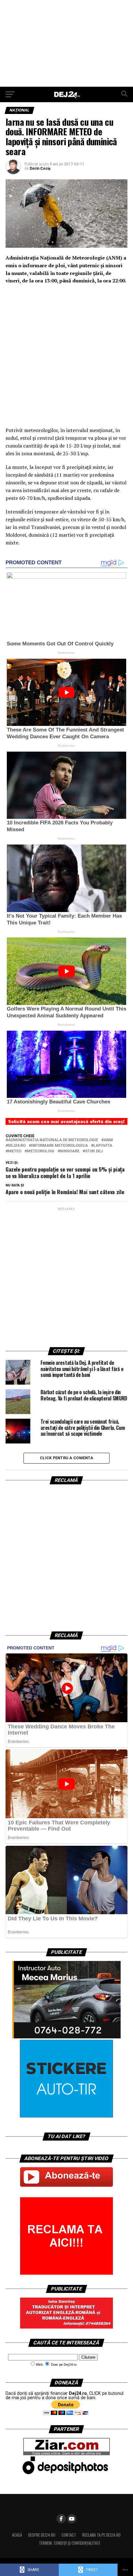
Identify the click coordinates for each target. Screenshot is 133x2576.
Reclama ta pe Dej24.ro (101, 2535)
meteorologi (41, 1151)
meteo (15, 1151)
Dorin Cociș (40, 168)
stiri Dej (94, 1151)
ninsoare (70, 1151)
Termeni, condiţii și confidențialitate (70, 2543)
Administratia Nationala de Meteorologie (53, 1140)
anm (108, 1140)
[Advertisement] (66, 43)
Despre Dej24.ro (42, 2535)
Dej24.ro (17, 1146)
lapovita (103, 1146)
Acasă (17, 2535)
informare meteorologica (60, 1146)
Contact (69, 2535)
